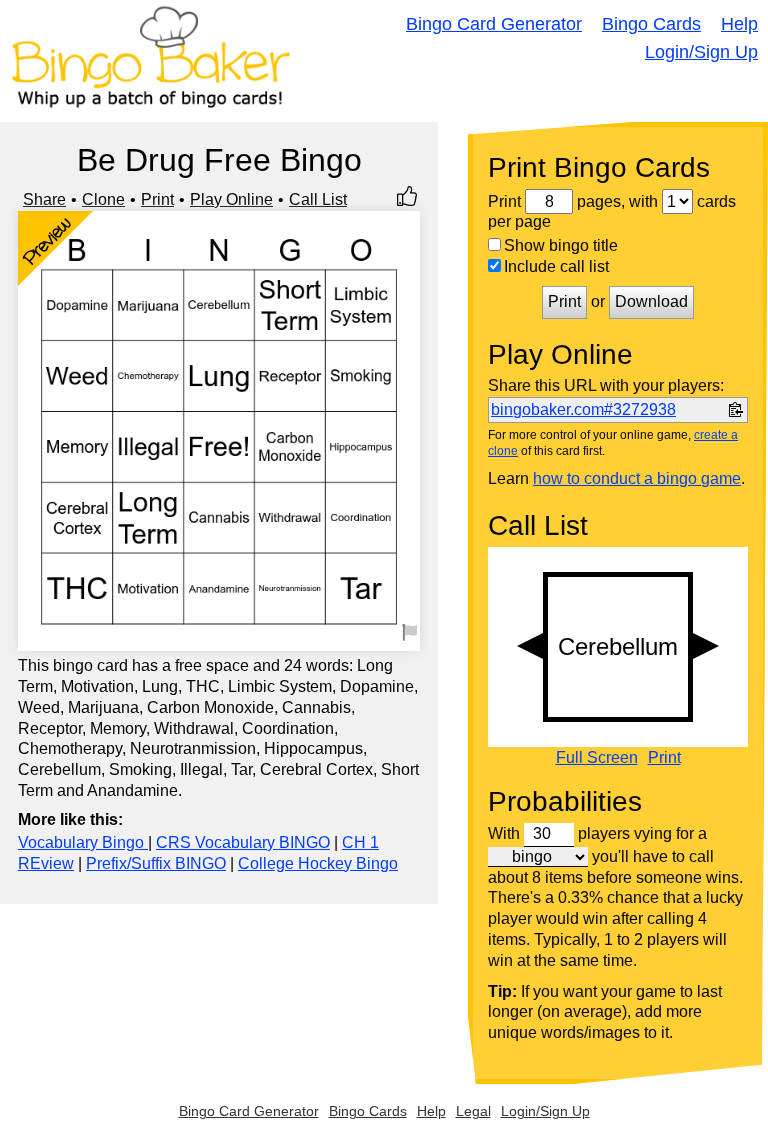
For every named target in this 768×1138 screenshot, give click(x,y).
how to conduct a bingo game (637, 478)
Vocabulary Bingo (83, 842)
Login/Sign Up (701, 52)
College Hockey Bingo (318, 863)
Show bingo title (561, 245)
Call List (318, 199)
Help (739, 24)
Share (44, 199)
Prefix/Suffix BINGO (156, 863)
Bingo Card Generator (494, 24)
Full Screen (597, 758)
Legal (473, 1111)
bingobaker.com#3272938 (583, 409)
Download (651, 301)
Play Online (231, 199)
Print (157, 199)
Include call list (556, 266)
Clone (103, 199)
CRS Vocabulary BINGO (243, 842)
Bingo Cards (651, 24)
